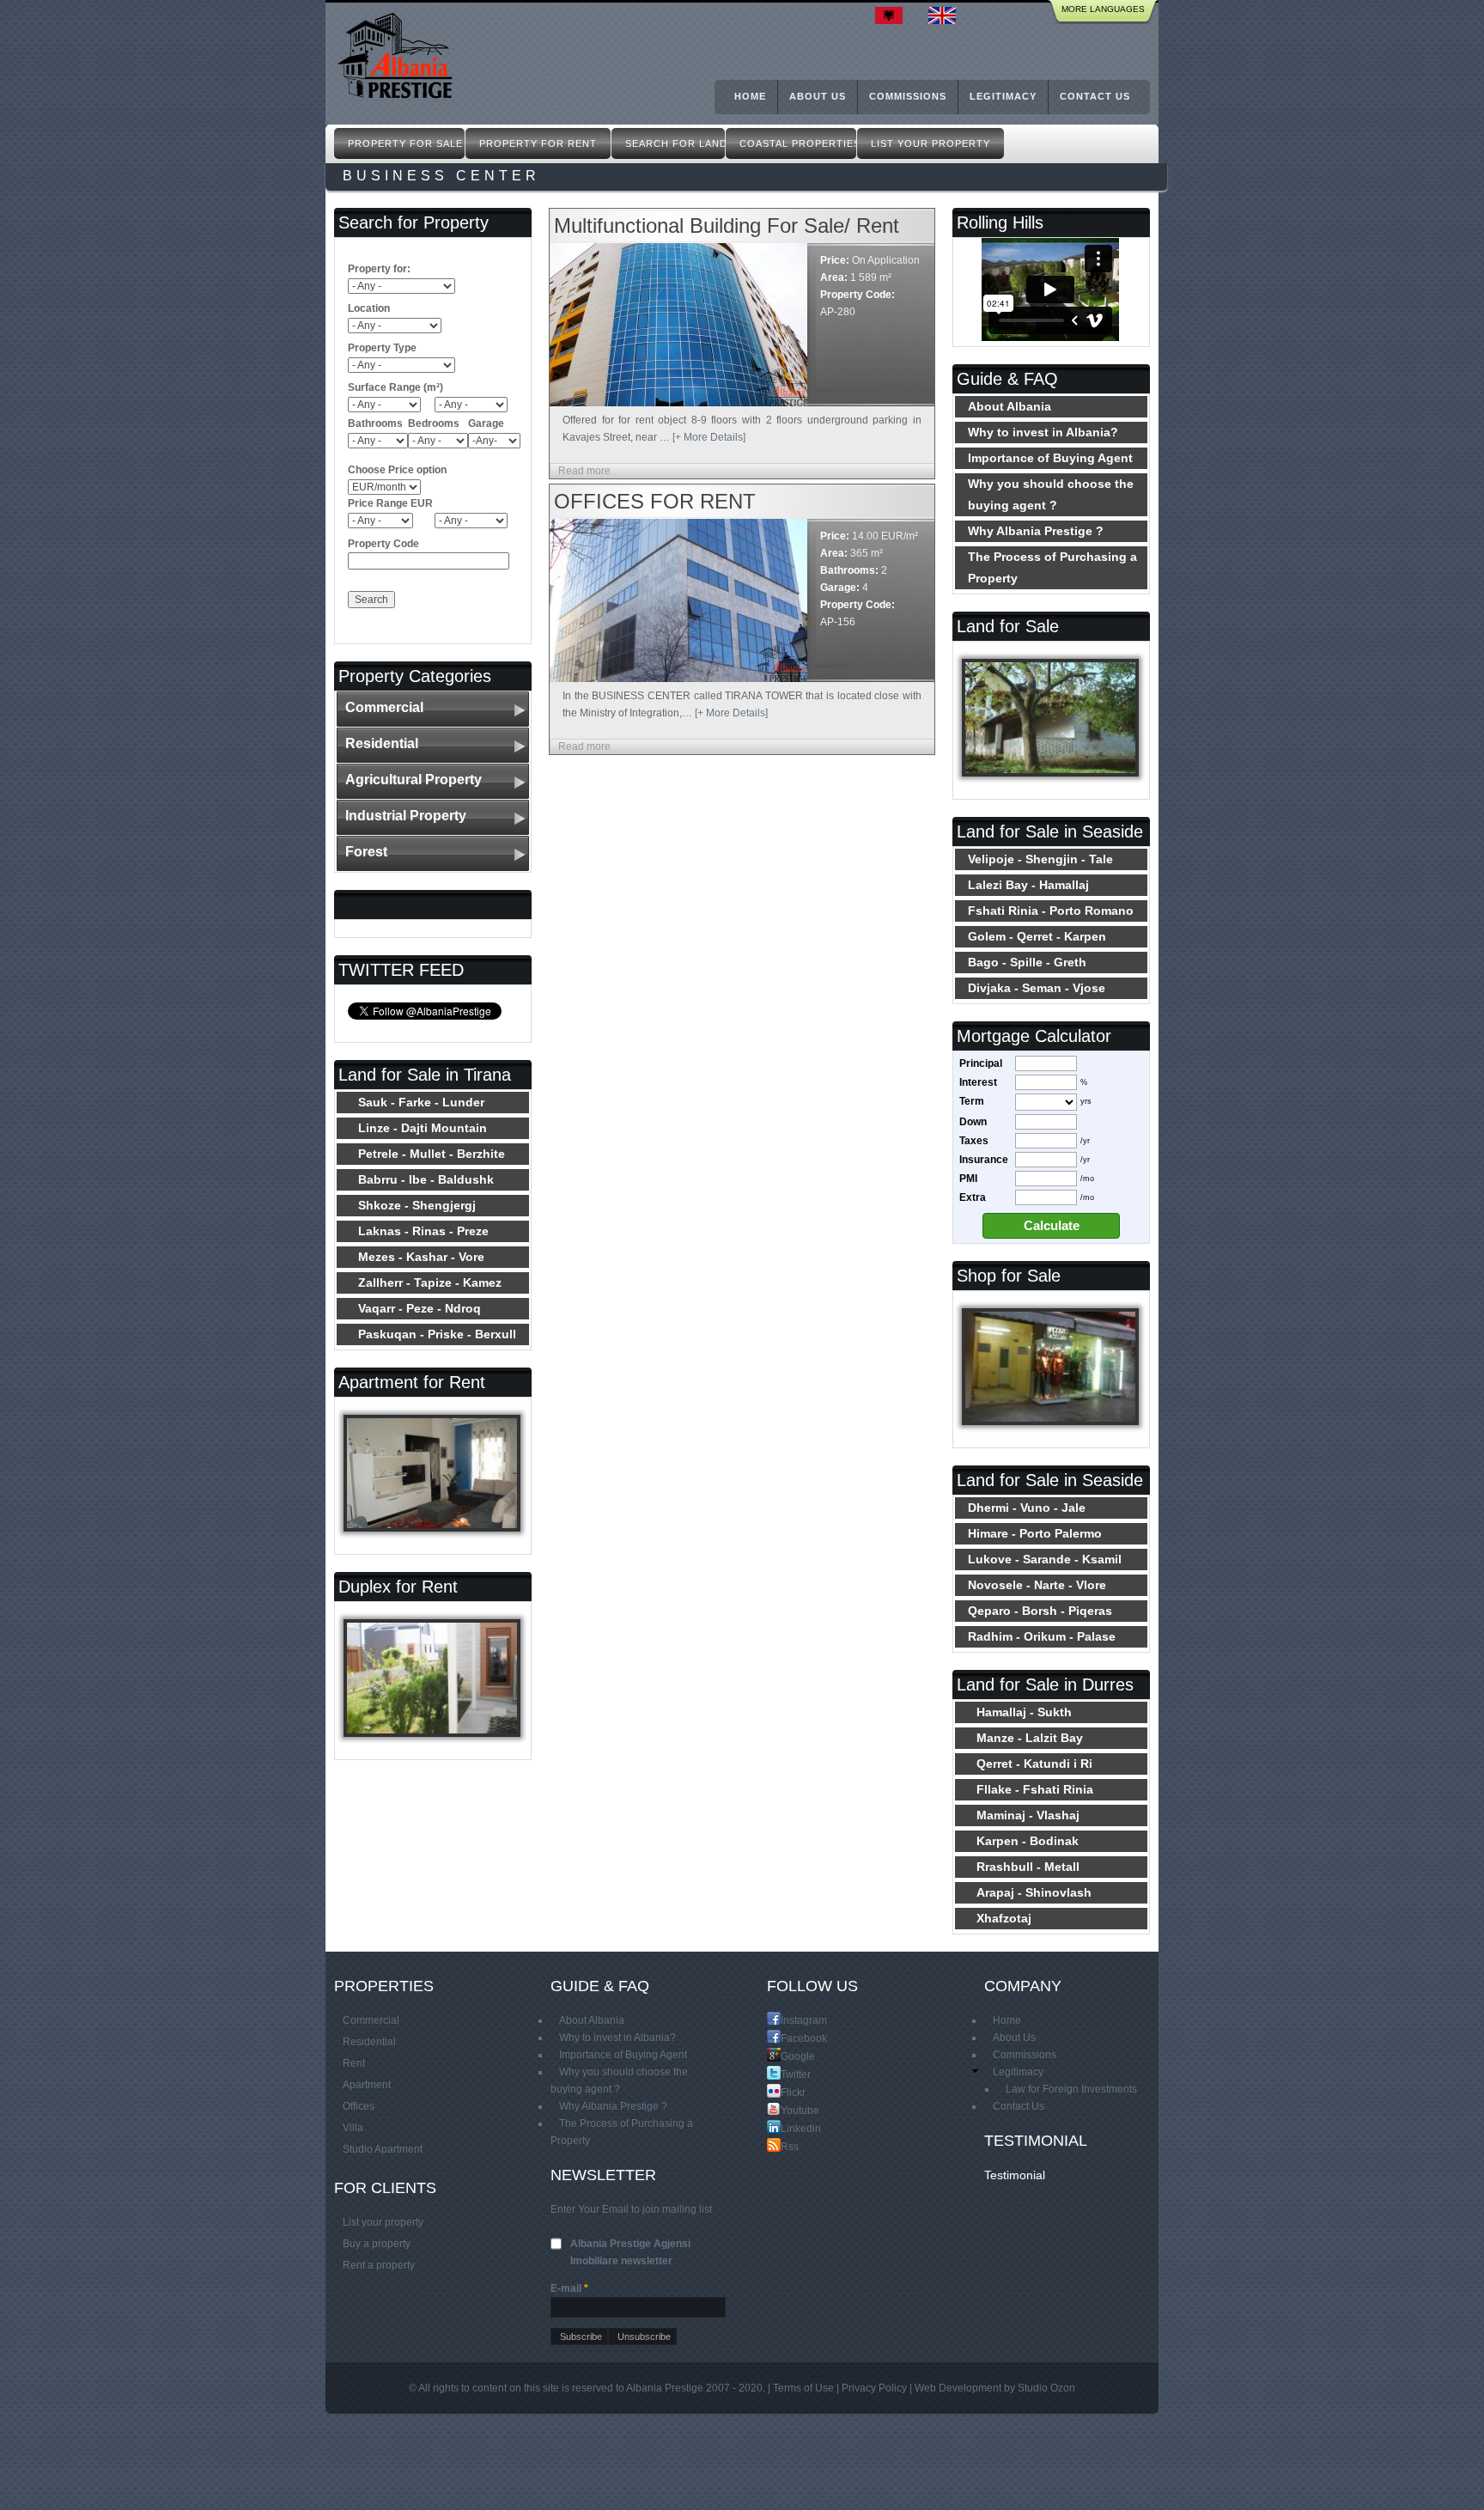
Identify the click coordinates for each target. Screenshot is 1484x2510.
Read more (584, 471)
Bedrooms (434, 423)
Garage (486, 423)
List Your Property (931, 143)
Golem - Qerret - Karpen (1037, 936)
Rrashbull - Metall (1028, 1867)
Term (972, 1101)
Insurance (984, 1160)
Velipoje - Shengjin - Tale (1040, 859)
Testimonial (1015, 2175)
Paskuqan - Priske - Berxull (437, 1334)
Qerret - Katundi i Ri (1034, 1764)
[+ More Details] (709, 437)
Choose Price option (397, 470)
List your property (383, 2222)
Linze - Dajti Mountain (423, 1128)
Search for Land (675, 143)
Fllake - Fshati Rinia (1035, 1789)
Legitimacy (1003, 96)
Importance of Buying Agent (1050, 458)
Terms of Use (803, 2388)
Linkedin (788, 2128)
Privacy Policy (874, 2388)
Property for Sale (405, 143)
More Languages (1103, 9)
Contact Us (1095, 96)
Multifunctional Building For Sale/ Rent (727, 225)
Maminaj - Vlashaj (1028, 1815)
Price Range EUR (390, 503)
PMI (968, 1179)
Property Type (382, 348)
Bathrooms (375, 423)
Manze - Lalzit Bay (1030, 1738)
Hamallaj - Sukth (1024, 1712)
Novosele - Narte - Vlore (1037, 1585)
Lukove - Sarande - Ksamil (1045, 1559)
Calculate (1052, 1226)
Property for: (379, 269)
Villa (353, 2128)
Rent (354, 2063)
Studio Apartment (383, 2149)
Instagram (788, 2020)
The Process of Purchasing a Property (1052, 567)
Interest (978, 1082)
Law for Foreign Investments (1071, 2089)
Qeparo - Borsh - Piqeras (1040, 1611)
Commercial (384, 707)
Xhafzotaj (1004, 1918)
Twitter (788, 2074)
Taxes (974, 1141)
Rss (788, 2146)
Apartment (367, 2085)
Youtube (788, 2110)
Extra (973, 1197)
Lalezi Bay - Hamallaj (1028, 885)
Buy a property (377, 2244)
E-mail (569, 2288)
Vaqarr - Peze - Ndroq (420, 1308)
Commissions (908, 96)
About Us (818, 96)
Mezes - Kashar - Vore (421, 1257)
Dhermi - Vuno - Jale (1027, 1508)
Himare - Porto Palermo (1035, 1533)
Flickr (788, 2092)
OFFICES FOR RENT (655, 501)
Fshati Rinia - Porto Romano (1051, 911)
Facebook (788, 2038)
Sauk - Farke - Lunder (421, 1102)
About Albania (1010, 406)
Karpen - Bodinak (1028, 1841)
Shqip (893, 15)
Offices (359, 2106)
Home (750, 96)
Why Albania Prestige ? (1036, 531)
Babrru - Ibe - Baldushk (426, 1179)
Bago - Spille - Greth (1027, 962)
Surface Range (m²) (395, 387)
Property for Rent (538, 143)
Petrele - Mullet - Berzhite (432, 1154)
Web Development (958, 2388)
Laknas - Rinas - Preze (423, 1231)
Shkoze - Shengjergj (417, 1205)
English (946, 15)
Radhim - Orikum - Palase (1042, 1636)
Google (788, 2056)
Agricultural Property (414, 780)
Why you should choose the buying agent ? (1051, 494)
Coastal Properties (798, 143)
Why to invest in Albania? (1043, 432)
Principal (981, 1063)
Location (369, 308)
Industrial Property (406, 816)
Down (973, 1122)
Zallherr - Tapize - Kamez (430, 1282)
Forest (366, 852)
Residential (382, 743)
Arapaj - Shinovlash (1034, 1892)
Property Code (383, 544)
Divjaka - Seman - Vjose (1037, 988)
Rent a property (379, 2265)
